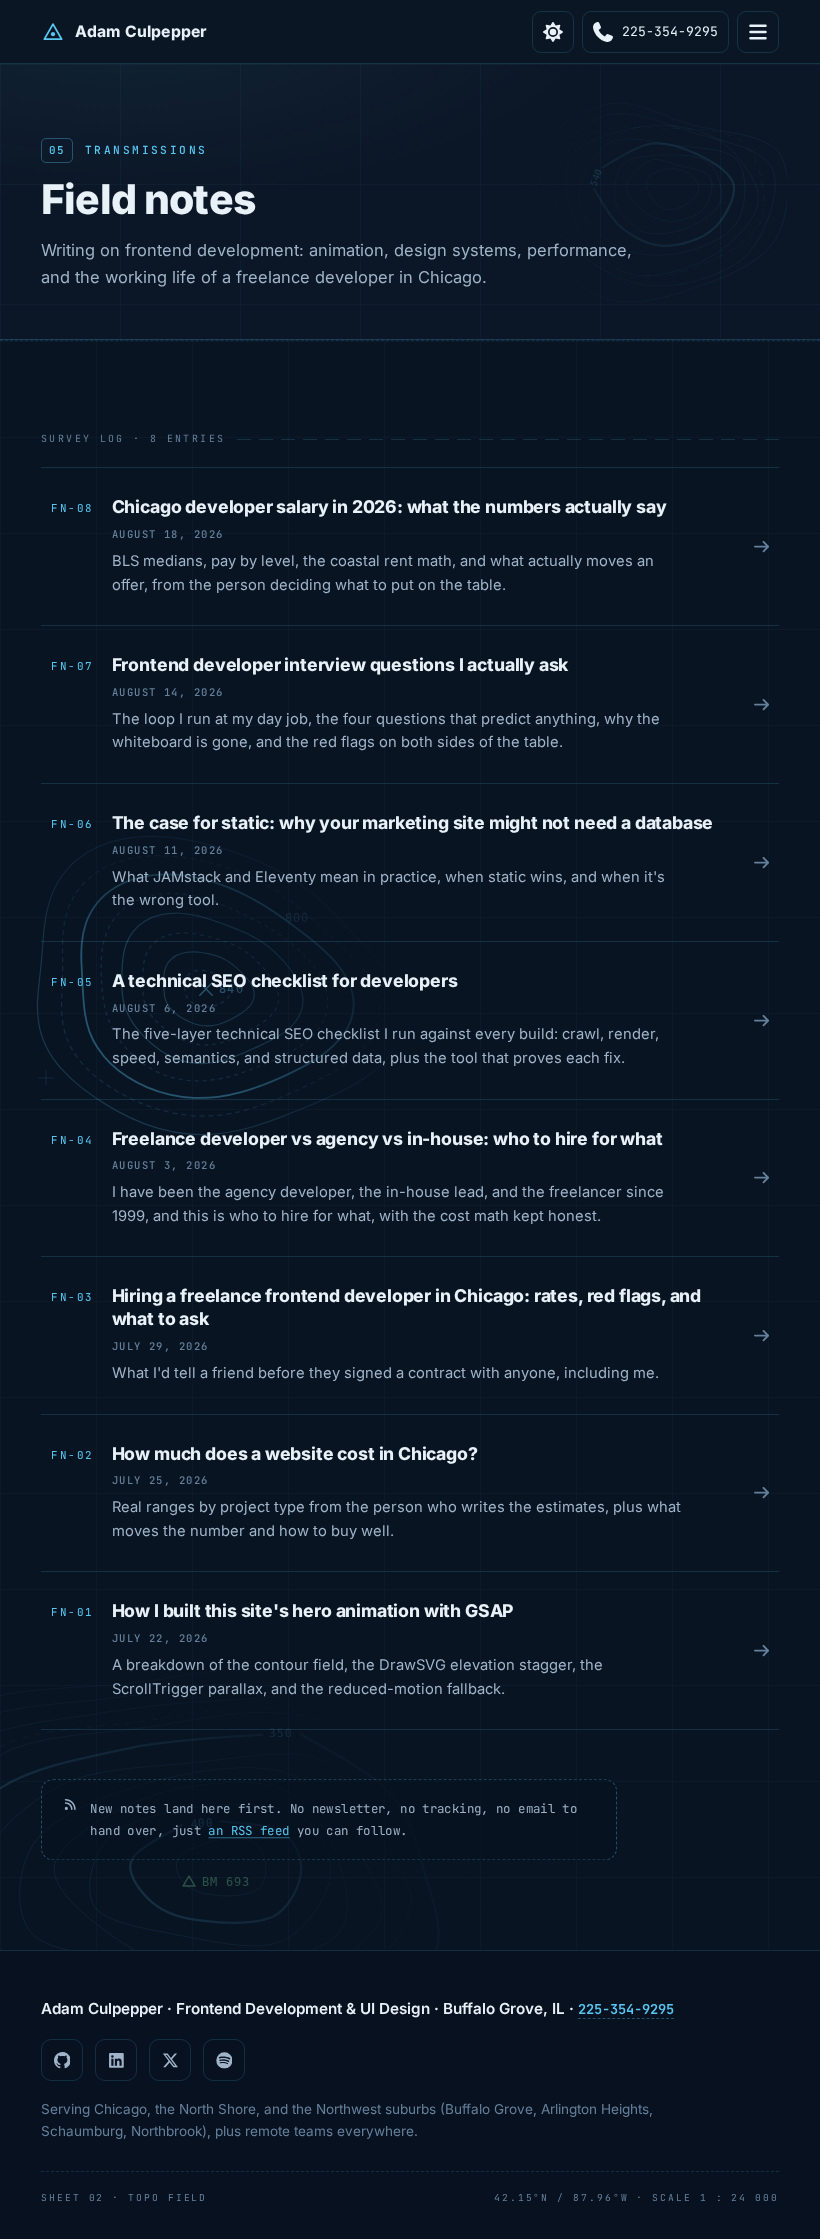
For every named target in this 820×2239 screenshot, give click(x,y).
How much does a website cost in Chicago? (295, 1453)
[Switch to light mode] (553, 32)
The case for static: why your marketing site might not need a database (413, 822)
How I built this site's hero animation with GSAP (313, 1610)
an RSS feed (248, 1830)
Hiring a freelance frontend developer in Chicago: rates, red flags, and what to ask (407, 1307)
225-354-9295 (626, 2009)
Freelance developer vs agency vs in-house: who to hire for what (387, 1138)
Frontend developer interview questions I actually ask (340, 664)
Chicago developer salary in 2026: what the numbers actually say (389, 506)
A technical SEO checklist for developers (285, 980)
